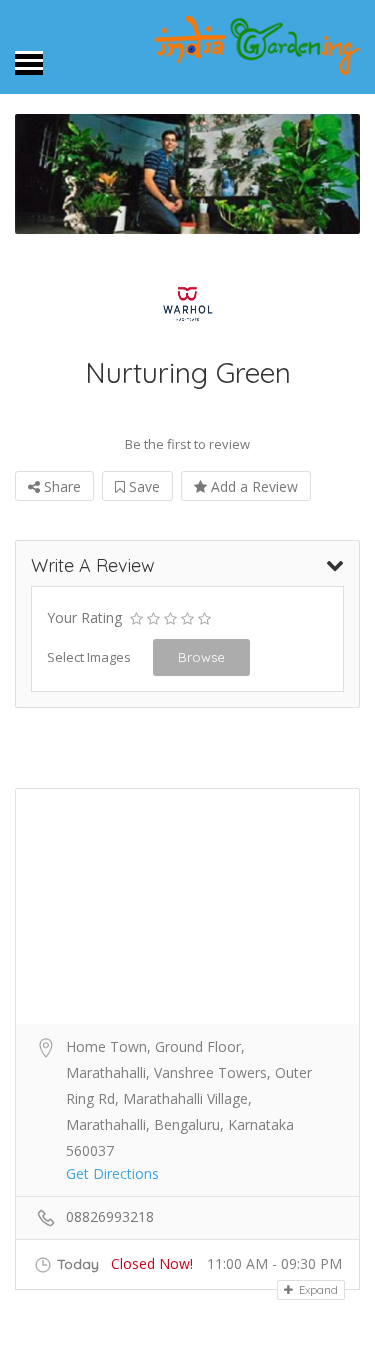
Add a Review (252, 486)
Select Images (89, 657)
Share (60, 486)
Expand (317, 1290)
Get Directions (112, 1173)
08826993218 (110, 1216)
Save (142, 486)
